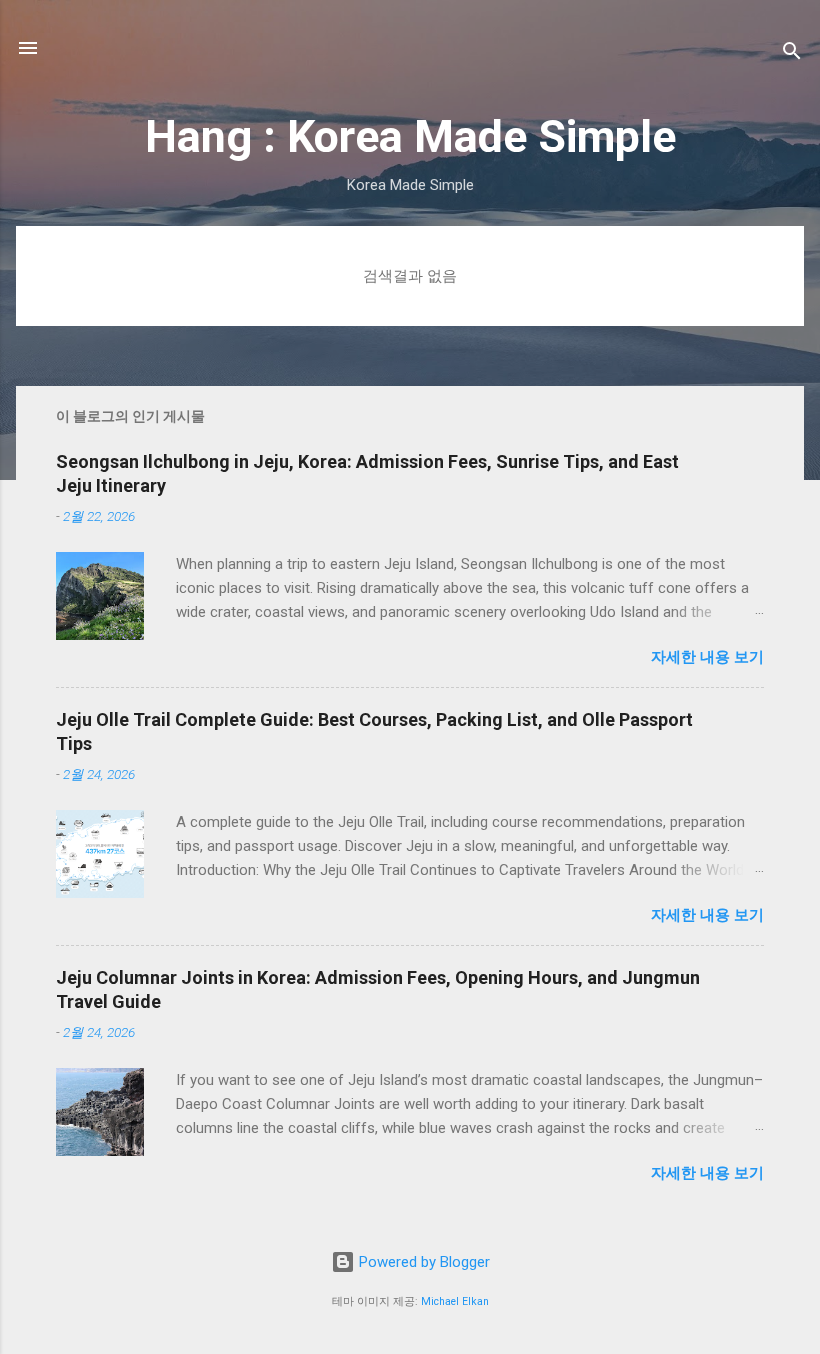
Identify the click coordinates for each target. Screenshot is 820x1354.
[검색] (792, 54)
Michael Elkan (455, 1301)
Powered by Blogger (422, 1262)
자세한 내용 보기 (707, 657)
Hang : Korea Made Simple (410, 136)
